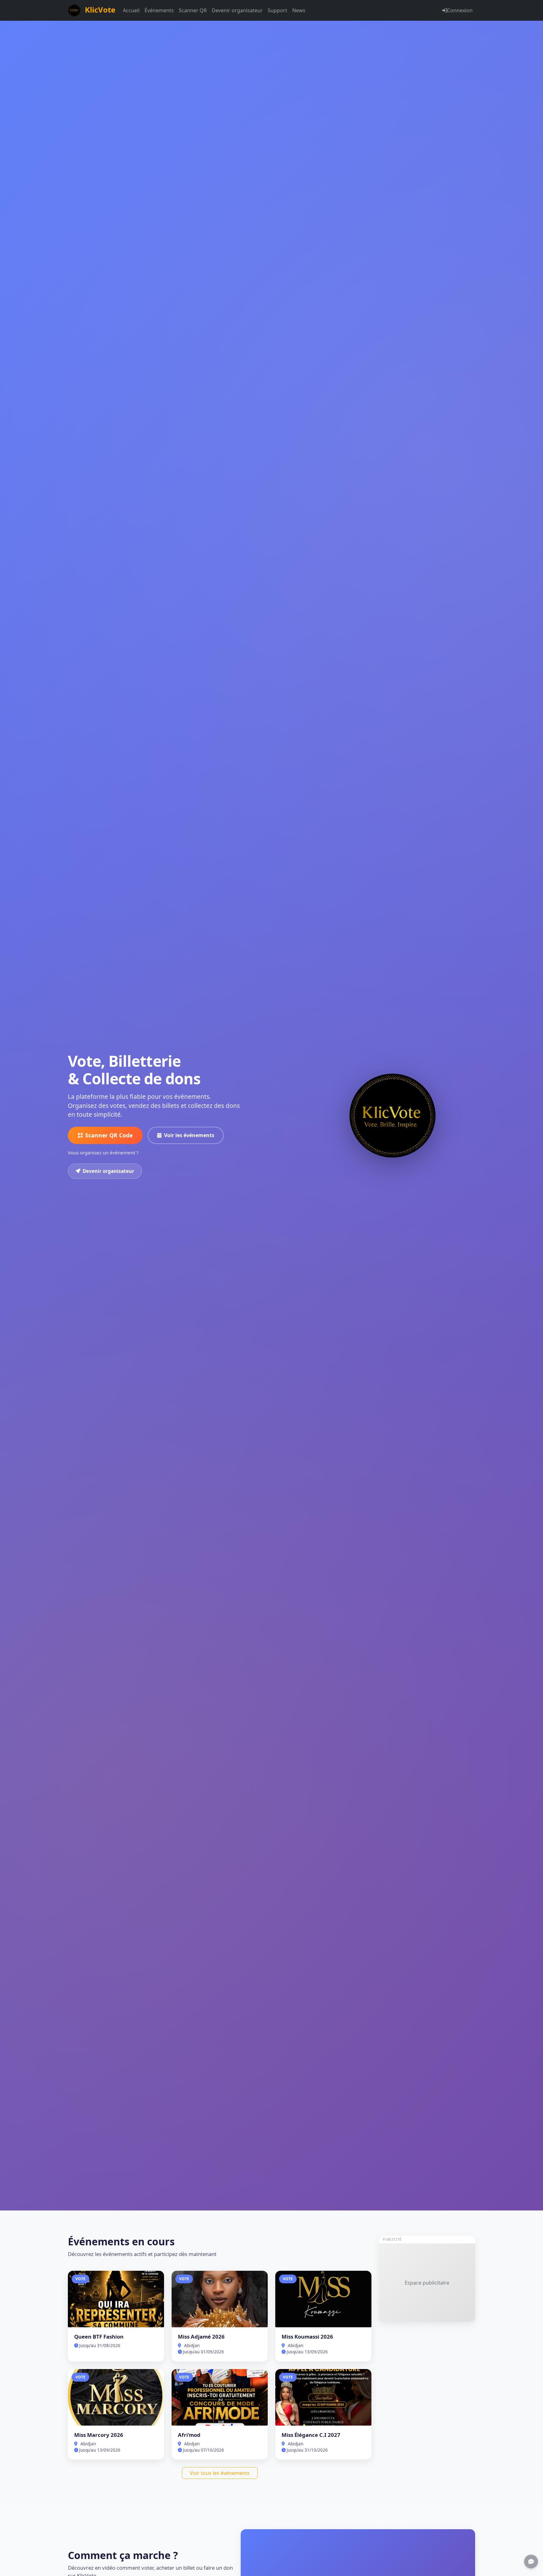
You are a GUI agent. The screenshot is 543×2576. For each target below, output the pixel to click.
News (299, 10)
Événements (159, 10)
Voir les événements (189, 1135)
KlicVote (99, 10)
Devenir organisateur (237, 10)
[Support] (531, 2562)
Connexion (460, 10)
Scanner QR (193, 10)
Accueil (131, 10)
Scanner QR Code (109, 1135)
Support (277, 10)
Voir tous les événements (220, 2473)
